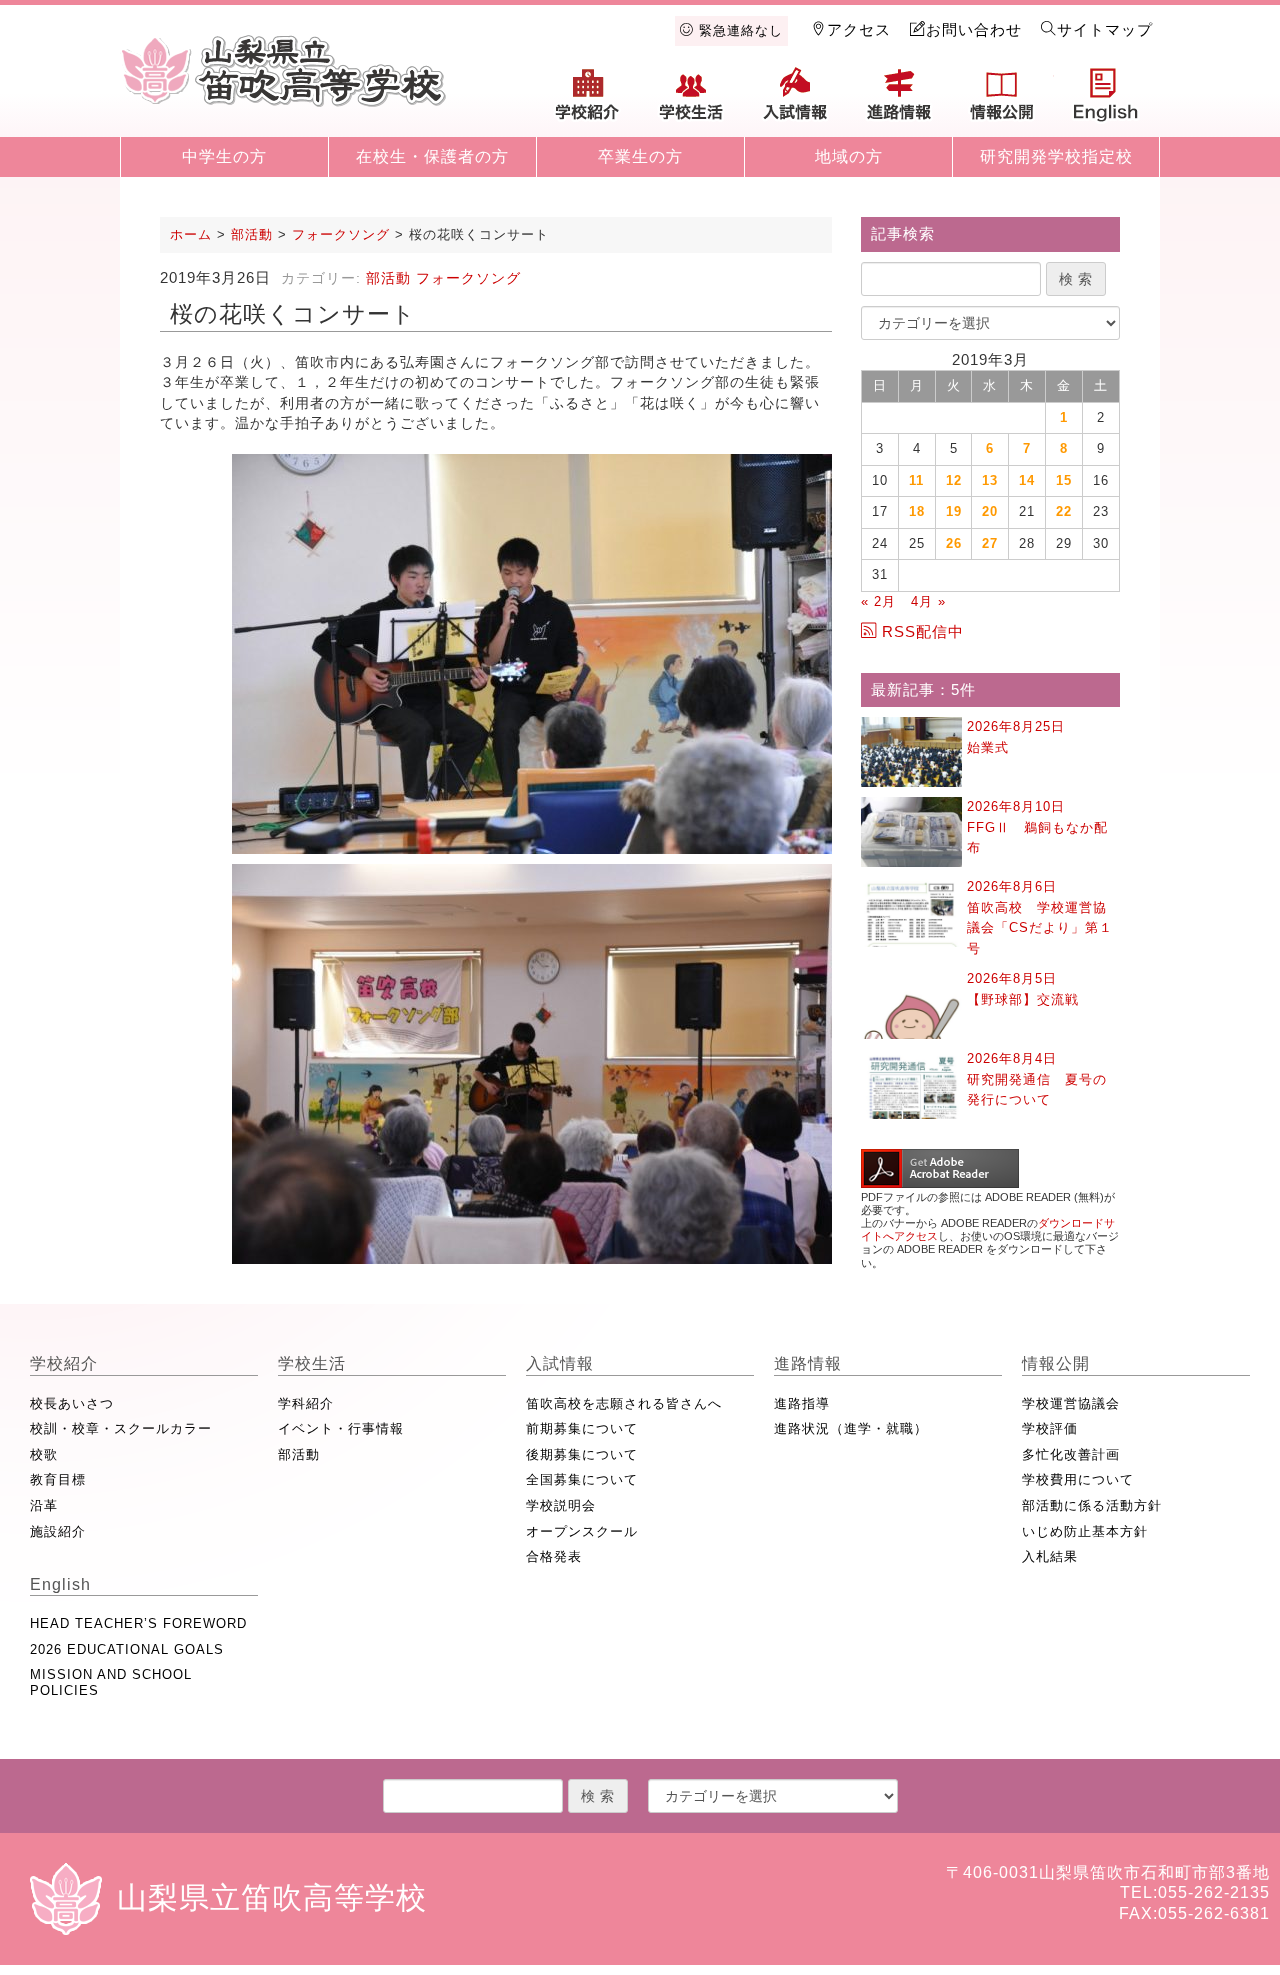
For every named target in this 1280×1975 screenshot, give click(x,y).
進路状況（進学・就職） (851, 1428)
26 (954, 543)
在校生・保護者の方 (432, 156)
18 (917, 511)
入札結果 (1050, 1556)
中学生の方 (224, 156)
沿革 (44, 1505)
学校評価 (1050, 1428)
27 (990, 543)
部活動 (388, 278)
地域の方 (849, 156)
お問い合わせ (974, 29)
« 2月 (878, 601)
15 (1064, 480)
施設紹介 (58, 1531)
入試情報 (795, 102)
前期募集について (582, 1428)
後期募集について (582, 1454)
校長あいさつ (72, 1403)
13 (990, 480)
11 (916, 480)
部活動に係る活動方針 (1092, 1505)
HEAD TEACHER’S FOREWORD (138, 1623)
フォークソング (468, 278)
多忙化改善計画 (1071, 1454)
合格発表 (554, 1556)
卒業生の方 (640, 156)
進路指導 (802, 1403)
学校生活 (692, 102)
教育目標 (58, 1479)
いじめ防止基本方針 (1085, 1531)
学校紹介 (588, 102)
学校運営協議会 (1071, 1403)
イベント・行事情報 (341, 1428)
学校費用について (1078, 1479)
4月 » (928, 601)
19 (954, 511)
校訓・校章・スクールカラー (121, 1428)
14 (1027, 480)
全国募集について (582, 1479)
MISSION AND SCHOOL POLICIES (111, 1682)
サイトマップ (1105, 29)
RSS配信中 (923, 631)
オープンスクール (582, 1531)
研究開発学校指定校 (1056, 156)
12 (954, 480)
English (1106, 102)
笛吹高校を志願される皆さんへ (624, 1403)
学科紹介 (306, 1403)
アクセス (859, 29)
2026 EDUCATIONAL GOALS (127, 1649)
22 (1064, 511)
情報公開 (1002, 102)
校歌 (44, 1454)
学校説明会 (561, 1505)
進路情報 (899, 102)
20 (990, 511)
